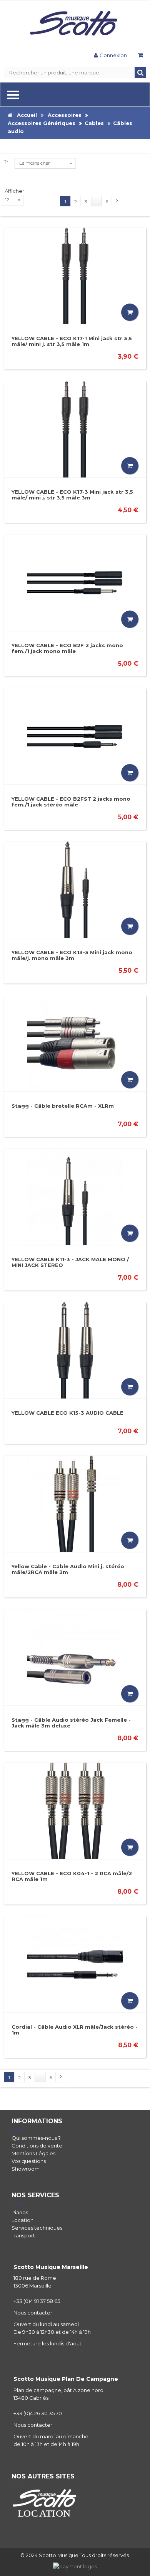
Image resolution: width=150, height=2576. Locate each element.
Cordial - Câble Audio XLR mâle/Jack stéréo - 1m (75, 2030)
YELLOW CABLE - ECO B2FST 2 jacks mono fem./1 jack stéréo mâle (71, 802)
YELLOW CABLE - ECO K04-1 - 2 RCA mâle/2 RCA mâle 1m (72, 1876)
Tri (7, 162)
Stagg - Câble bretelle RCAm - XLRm (63, 1106)
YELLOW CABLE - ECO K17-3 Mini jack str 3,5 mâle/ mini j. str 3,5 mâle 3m (72, 495)
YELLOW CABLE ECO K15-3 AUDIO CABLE (67, 1413)
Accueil (25, 115)
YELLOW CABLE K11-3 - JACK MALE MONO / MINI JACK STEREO (70, 1262)
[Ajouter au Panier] (130, 312)
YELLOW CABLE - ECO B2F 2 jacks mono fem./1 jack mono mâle (67, 648)
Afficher (14, 191)
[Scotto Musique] (75, 24)
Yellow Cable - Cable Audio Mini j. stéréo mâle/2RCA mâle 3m (68, 1569)
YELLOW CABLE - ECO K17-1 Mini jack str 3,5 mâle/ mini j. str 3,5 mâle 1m (72, 341)
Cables (94, 123)
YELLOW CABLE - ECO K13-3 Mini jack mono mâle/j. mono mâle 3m (72, 955)
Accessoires (65, 115)
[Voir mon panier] (140, 56)
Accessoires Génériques (42, 123)
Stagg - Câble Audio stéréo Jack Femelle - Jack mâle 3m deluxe (71, 1723)
